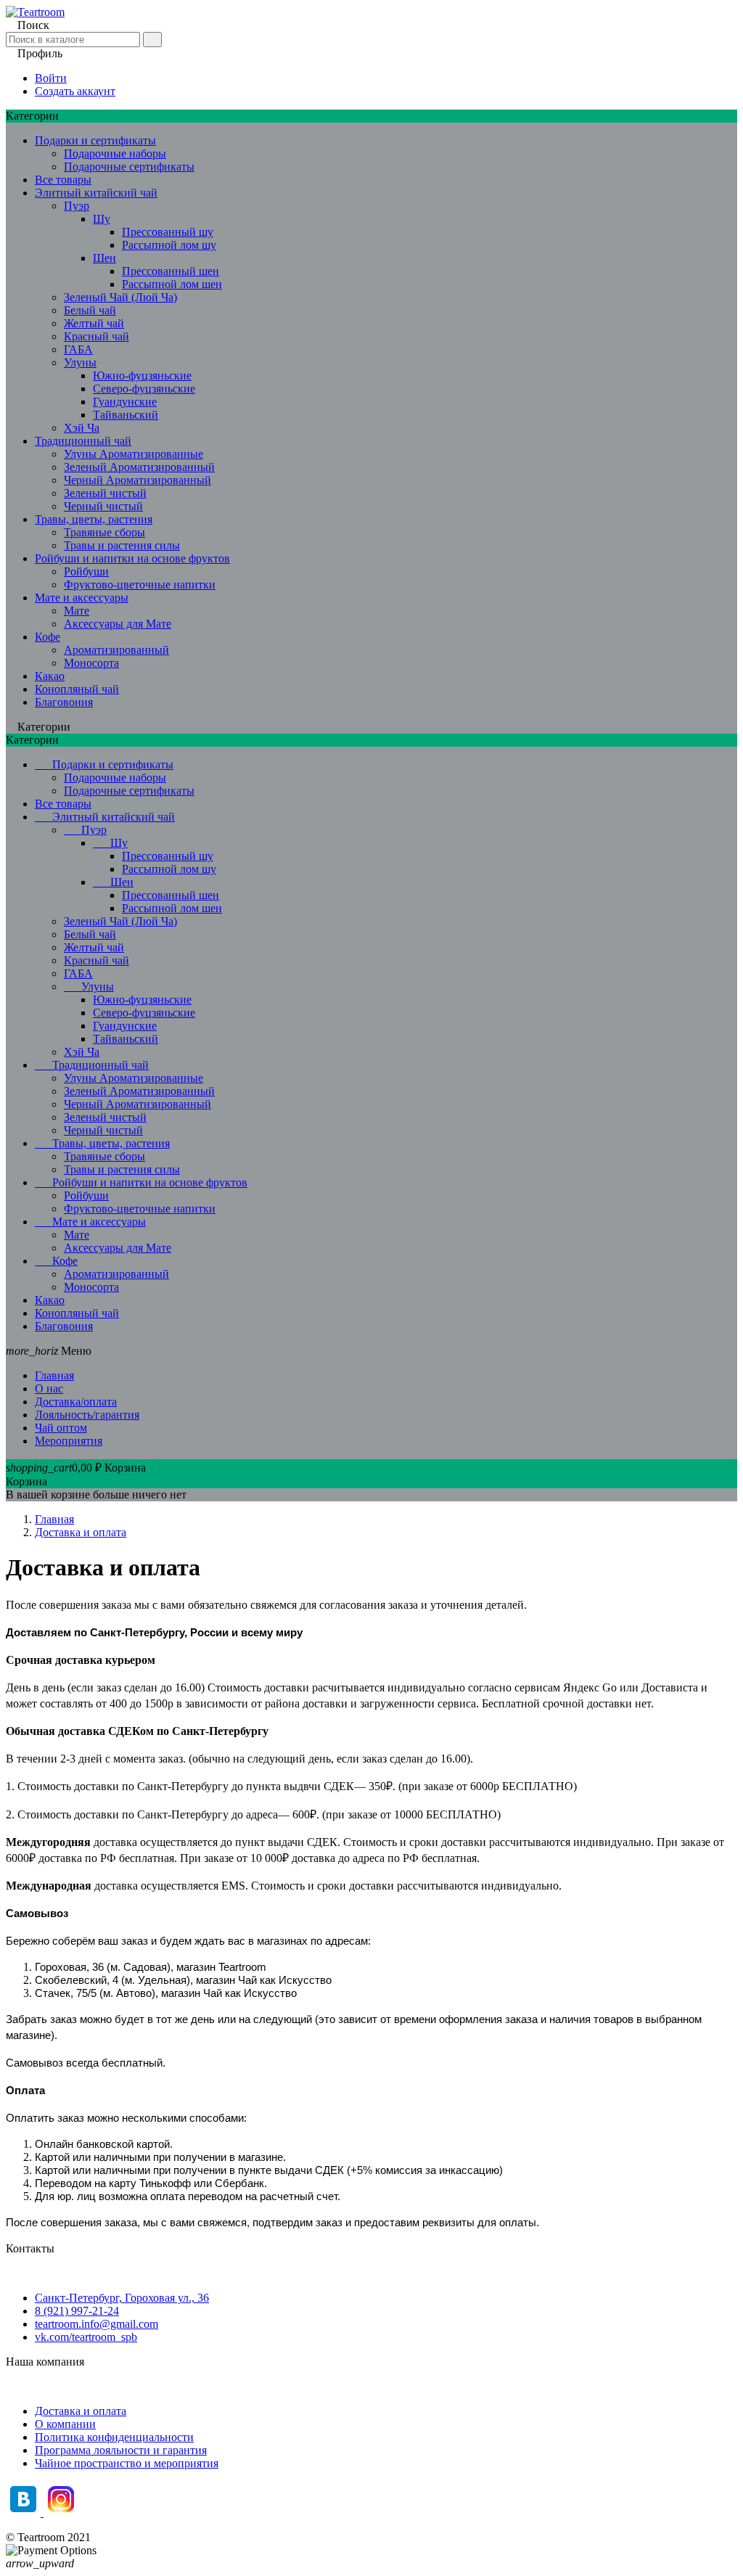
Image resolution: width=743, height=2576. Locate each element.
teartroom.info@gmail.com (97, 2324)
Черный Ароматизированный (137, 480)
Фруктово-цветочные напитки (140, 584)
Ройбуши (86, 571)
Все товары (63, 180)
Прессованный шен (171, 271)
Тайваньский (126, 415)
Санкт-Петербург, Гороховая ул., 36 (122, 2298)
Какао (50, 676)
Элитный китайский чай (96, 193)
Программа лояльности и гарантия (121, 2450)
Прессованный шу (168, 232)
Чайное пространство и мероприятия (127, 2463)
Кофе (48, 637)
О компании (65, 2424)
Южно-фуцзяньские (142, 376)
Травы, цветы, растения (94, 519)
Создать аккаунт (75, 91)
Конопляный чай (77, 689)
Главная (54, 1375)
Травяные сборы (104, 532)
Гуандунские (125, 402)
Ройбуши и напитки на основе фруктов (132, 558)
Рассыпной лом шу (169, 245)
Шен (104, 258)
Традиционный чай (83, 441)
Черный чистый (103, 506)
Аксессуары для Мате (118, 624)
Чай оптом (61, 1428)
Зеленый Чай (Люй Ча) (120, 297)
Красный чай (97, 336)
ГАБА (78, 349)
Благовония (64, 702)
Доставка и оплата (81, 2411)
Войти (51, 78)
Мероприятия (69, 1441)
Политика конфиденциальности (114, 2437)
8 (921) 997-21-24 (77, 2311)
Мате (77, 611)
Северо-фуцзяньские (144, 389)
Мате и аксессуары (82, 598)
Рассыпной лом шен (172, 284)
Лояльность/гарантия (87, 1415)
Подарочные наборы (115, 153)
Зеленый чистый (105, 493)
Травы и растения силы (122, 545)
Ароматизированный (116, 650)
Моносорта (91, 663)
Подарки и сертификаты (95, 140)
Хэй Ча (82, 428)
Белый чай (90, 310)
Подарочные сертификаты (129, 167)
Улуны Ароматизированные (134, 454)
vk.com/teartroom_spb (86, 2337)
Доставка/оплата (76, 1402)
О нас (49, 1389)
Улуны (80, 362)
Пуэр (77, 206)
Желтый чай (94, 323)
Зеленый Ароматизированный (139, 467)
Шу (102, 219)
